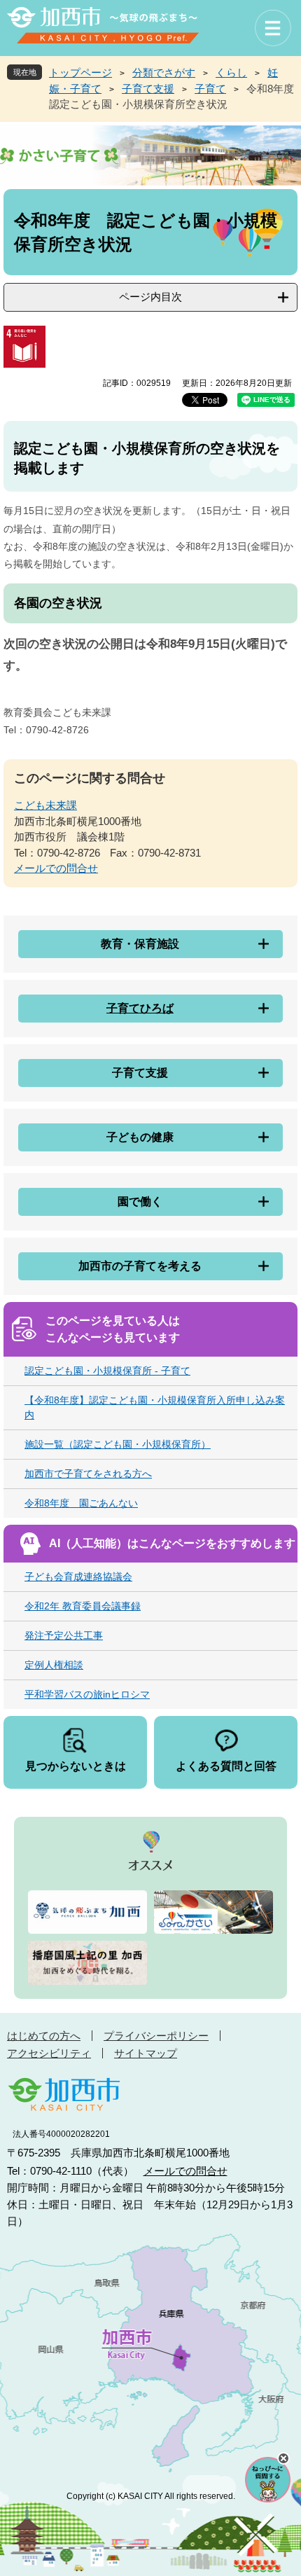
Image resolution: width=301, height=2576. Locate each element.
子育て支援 (148, 89)
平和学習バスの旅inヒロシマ (87, 1694)
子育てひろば (140, 1008)
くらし (231, 72)
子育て (210, 89)
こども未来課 (45, 805)
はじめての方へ (44, 2036)
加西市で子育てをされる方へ (88, 1474)
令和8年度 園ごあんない (81, 1503)
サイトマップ (146, 2053)
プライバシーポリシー (156, 2036)
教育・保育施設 (140, 944)
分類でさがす (164, 72)
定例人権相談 (54, 1665)
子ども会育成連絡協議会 (78, 1577)
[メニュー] (273, 28)
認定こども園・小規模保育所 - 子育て (107, 1371)
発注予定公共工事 (64, 1635)
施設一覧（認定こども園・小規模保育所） (118, 1444)
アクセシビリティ (49, 2053)
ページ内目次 (150, 297)
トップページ (80, 72)
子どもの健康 (140, 1137)
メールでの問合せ (56, 868)
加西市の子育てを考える (140, 1266)
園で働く (140, 1202)
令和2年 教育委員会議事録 (83, 1606)
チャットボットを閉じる (283, 2458)
